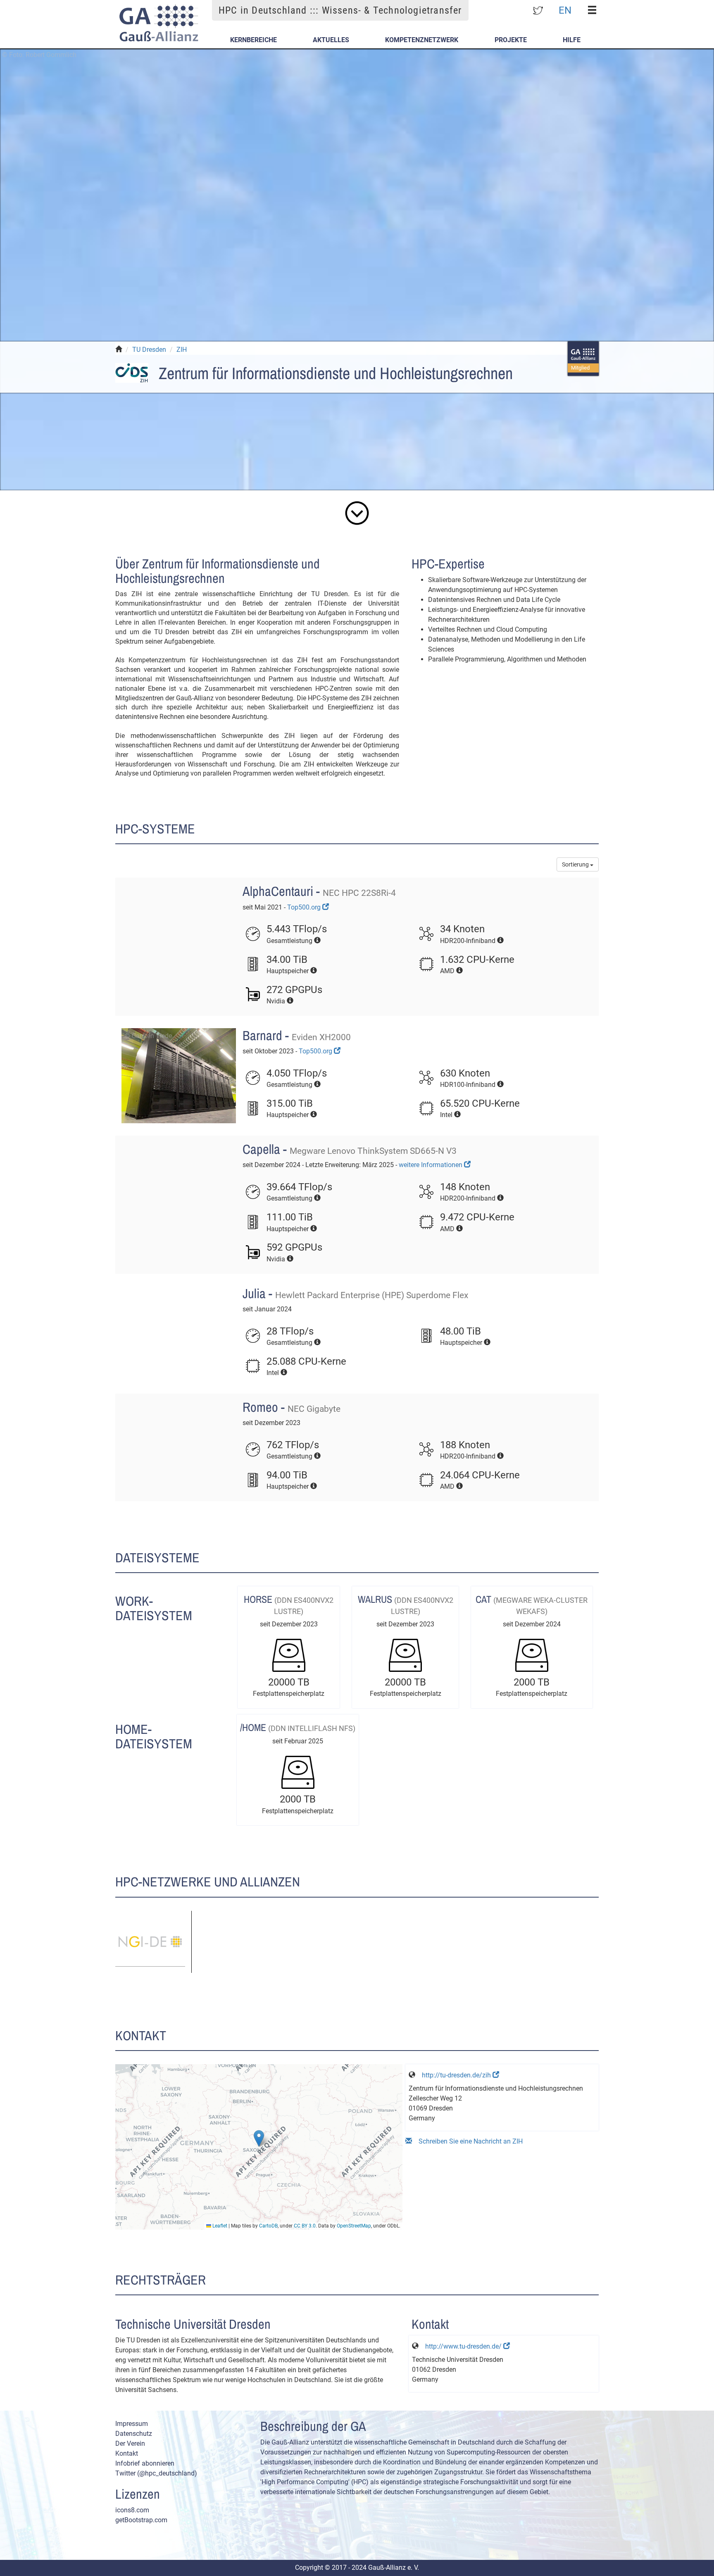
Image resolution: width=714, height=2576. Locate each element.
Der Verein (130, 2443)
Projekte (511, 40)
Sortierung (576, 864)
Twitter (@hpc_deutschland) (156, 2473)
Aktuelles (331, 40)
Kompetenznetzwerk (422, 40)
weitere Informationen (431, 1165)
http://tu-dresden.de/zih (457, 2075)
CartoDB (268, 2226)
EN (565, 10)
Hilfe (572, 40)
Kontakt (127, 2453)
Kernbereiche (253, 40)
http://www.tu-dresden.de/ (464, 2346)
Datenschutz (134, 2434)
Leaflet (219, 2226)
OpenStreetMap (354, 2226)
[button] (259, 2138)
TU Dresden (149, 350)
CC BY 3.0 (305, 2226)
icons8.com (132, 2510)
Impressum (132, 2424)
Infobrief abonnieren (145, 2463)
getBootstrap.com (141, 2520)
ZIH (182, 350)
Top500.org (305, 907)
